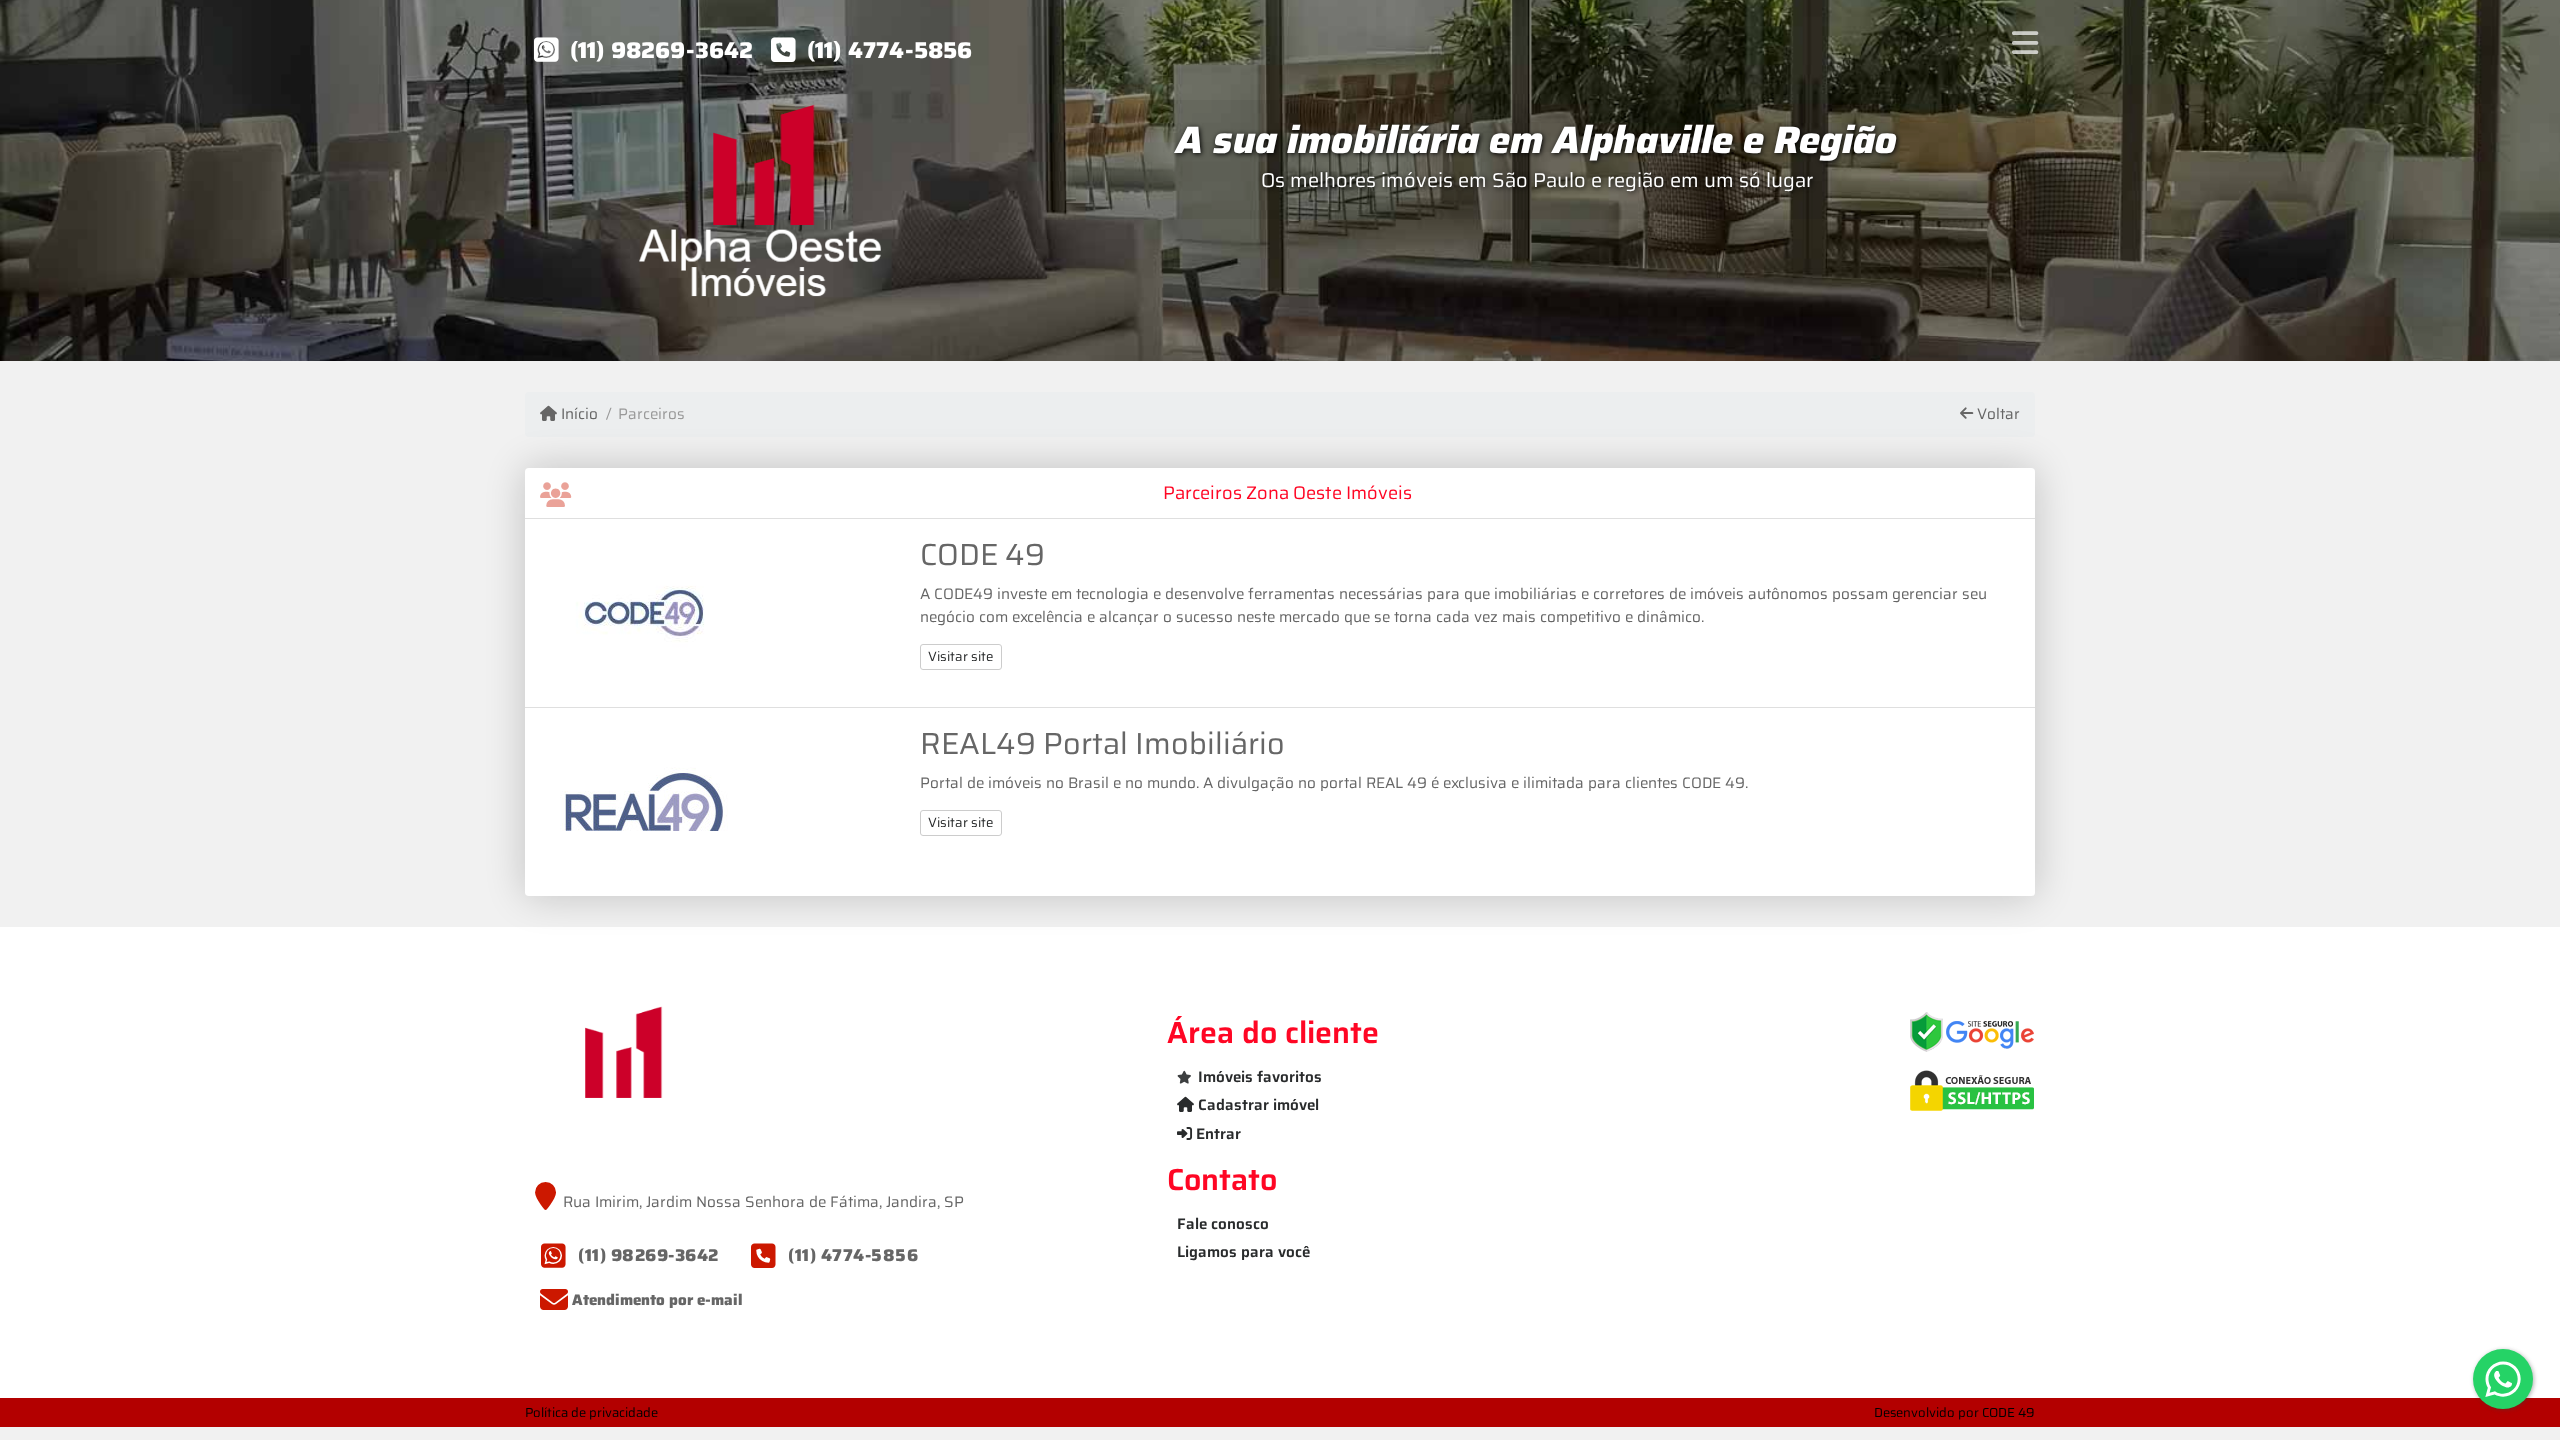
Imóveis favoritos (1260, 1077)
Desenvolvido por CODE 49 (1954, 1412)
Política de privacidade (591, 1412)
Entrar (1216, 1134)
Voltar (1996, 414)
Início (577, 414)
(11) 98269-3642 (662, 50)
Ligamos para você (1243, 1252)
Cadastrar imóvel (1256, 1105)
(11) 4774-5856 (890, 50)
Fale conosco (1223, 1224)
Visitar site (960, 656)
